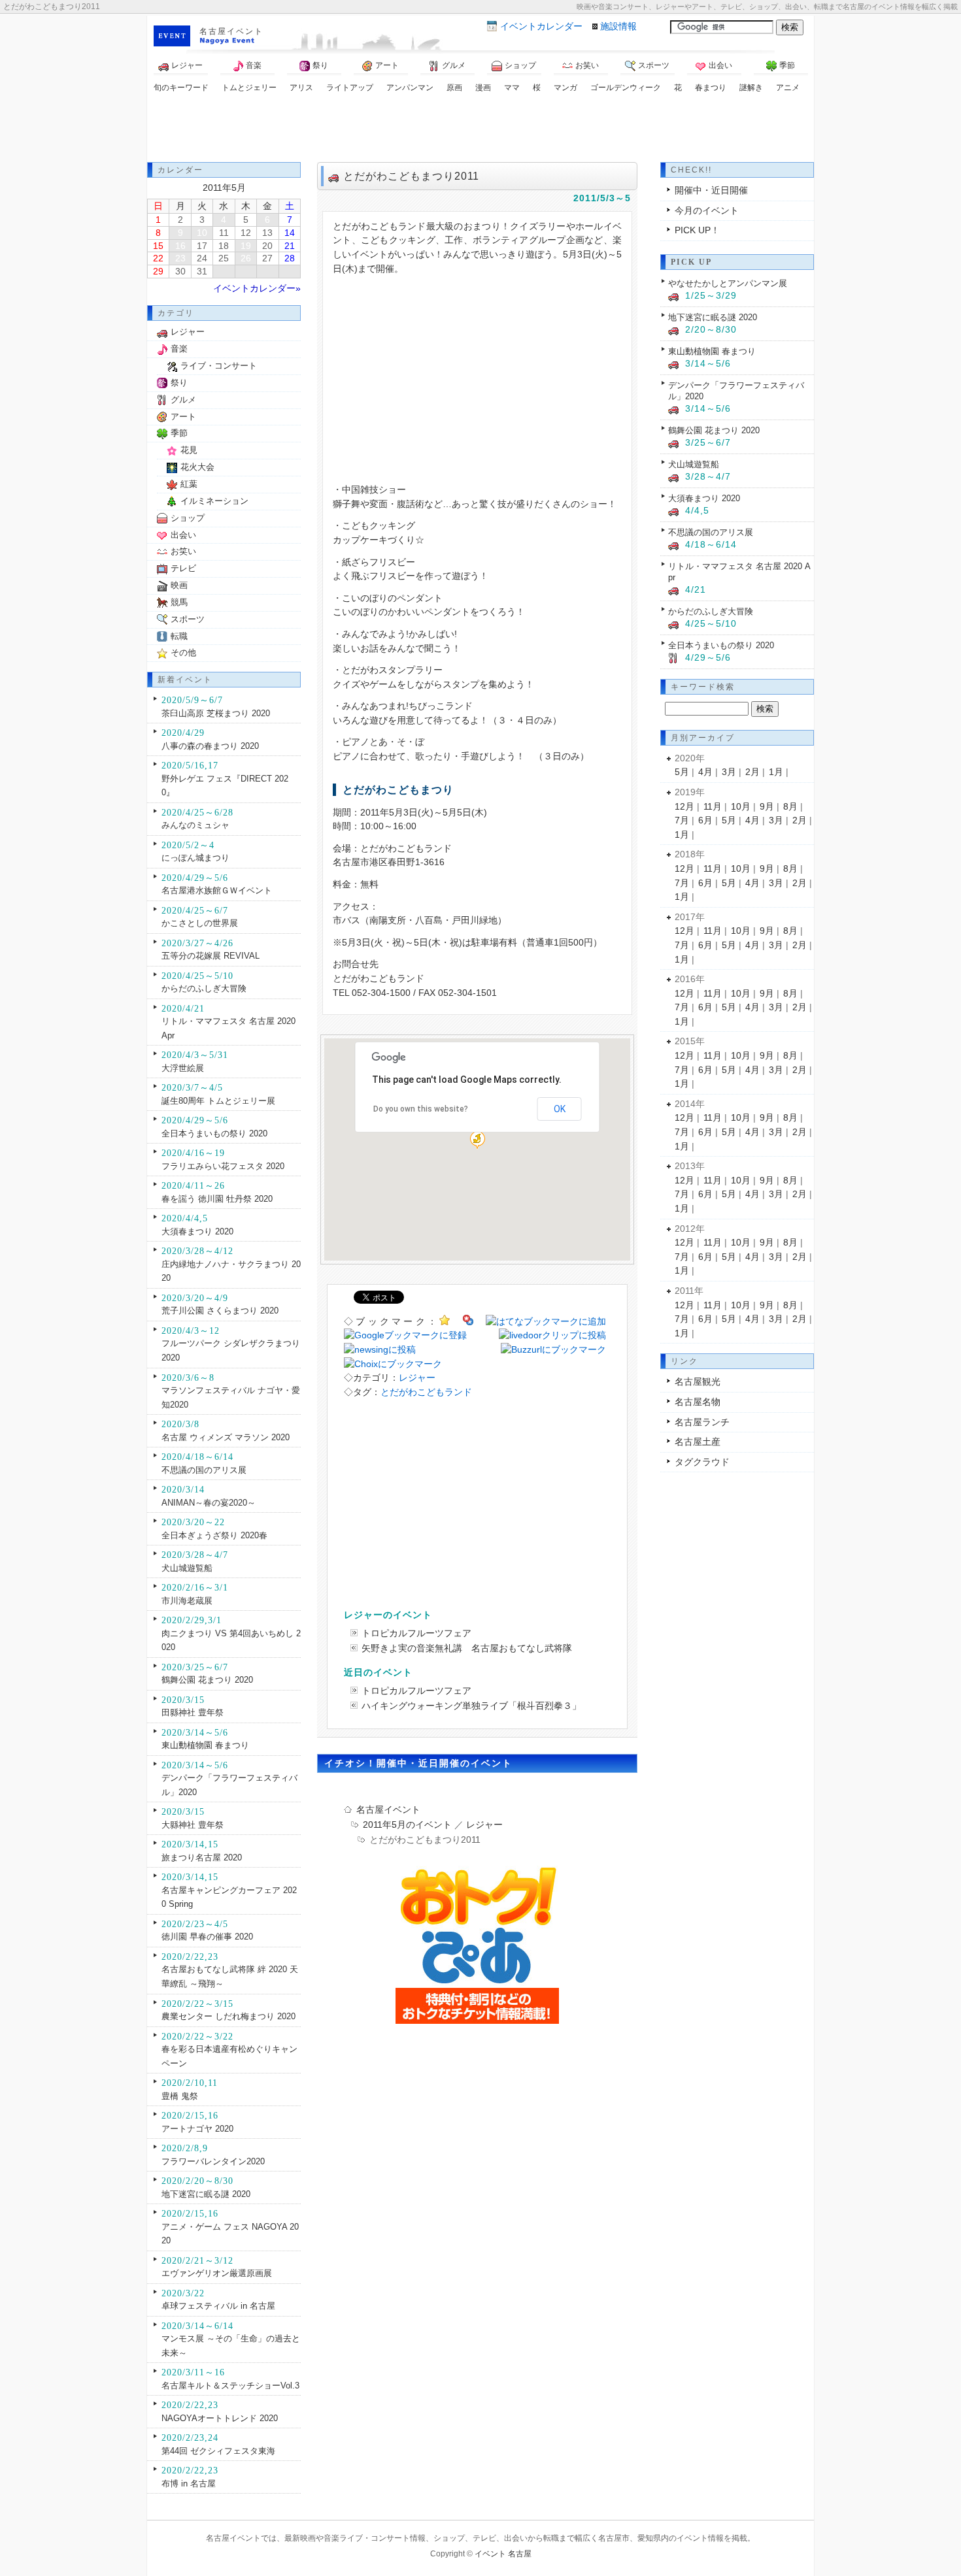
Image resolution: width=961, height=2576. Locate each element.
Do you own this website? (421, 1109)
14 (290, 233)
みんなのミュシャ (195, 825)
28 (290, 258)
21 (290, 246)
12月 (684, 806)
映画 (179, 585)
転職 (179, 636)
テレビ (183, 568)
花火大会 (197, 467)
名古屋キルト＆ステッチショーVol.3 (230, 2386)
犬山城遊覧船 (187, 1568)
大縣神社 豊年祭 (193, 1825)
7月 (682, 820)
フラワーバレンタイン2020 (213, 2161)
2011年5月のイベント (407, 1825)
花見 (189, 450)
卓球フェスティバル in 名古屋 (218, 2306)
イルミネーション (214, 501)
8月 (790, 806)
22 (158, 258)
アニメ (788, 88)
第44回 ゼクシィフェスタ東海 (218, 2451)
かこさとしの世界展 (200, 923)
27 (267, 258)
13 (267, 233)
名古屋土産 (698, 1442)
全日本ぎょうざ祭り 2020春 (214, 1535)
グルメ (454, 65)
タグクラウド (702, 1462)
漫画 (483, 88)
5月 (682, 772)
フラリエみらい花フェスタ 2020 (223, 1166)
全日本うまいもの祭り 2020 (214, 1133)
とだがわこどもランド (426, 1392)
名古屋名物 (698, 1402)
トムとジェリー (249, 88)
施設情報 (618, 26)
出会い (720, 65)
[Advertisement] (480, 129)
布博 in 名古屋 (189, 2484)
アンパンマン (410, 88)
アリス (301, 88)
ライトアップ (350, 88)
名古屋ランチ (702, 1422)
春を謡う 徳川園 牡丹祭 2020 (217, 1199)
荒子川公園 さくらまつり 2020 (220, 1311)
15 (158, 246)
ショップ (520, 65)
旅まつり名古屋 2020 (202, 1858)
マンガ (565, 88)
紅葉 (189, 484)
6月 (705, 820)
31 (202, 271)
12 (246, 233)
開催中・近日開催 (711, 190)
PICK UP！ (697, 230)
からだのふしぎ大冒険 (204, 988)
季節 (787, 65)
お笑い (587, 65)
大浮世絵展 (183, 1068)
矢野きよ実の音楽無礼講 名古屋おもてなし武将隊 (467, 1648)
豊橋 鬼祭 (180, 2096)
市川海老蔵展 (187, 1601)
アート (387, 65)
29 (158, 271)
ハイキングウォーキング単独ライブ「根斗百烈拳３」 (471, 1706)
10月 (741, 806)
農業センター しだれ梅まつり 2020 (228, 2016)
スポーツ (654, 65)
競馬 (179, 602)
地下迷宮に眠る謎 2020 (206, 2194)
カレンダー (541, 26)
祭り (320, 65)
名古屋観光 (698, 1381)
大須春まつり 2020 (197, 1231)
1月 (776, 772)
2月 (752, 772)
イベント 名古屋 (503, 2554)
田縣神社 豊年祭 (193, 1712)
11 (224, 233)
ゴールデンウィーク (626, 88)
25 (224, 258)
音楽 (254, 65)
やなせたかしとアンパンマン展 (728, 283)
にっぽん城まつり (195, 858)
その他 (183, 652)
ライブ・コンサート (219, 366)
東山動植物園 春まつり (205, 1745)
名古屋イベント (231, 31)
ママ (512, 88)
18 (224, 246)
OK (560, 1109)
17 (202, 246)
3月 (729, 772)
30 (180, 271)
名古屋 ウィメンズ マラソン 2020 (226, 1437)
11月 (713, 806)
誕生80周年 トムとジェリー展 (218, 1101)
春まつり (711, 88)
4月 (705, 772)
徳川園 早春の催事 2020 (207, 1937)
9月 (767, 806)
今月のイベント (707, 210)
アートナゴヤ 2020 (197, 2129)
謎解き (751, 88)
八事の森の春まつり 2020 (210, 746)
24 (202, 258)
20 (267, 246)
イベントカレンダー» (257, 288)
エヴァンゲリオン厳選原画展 (217, 2273)
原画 (454, 88)
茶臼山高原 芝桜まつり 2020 (216, 713)
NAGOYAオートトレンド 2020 (220, 2418)
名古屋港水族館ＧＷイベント (217, 890)
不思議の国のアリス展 (204, 1470)
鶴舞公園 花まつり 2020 (207, 1680)
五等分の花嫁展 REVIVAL (211, 956)
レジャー (187, 65)
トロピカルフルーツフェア (416, 1633)
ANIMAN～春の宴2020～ (209, 1503)
